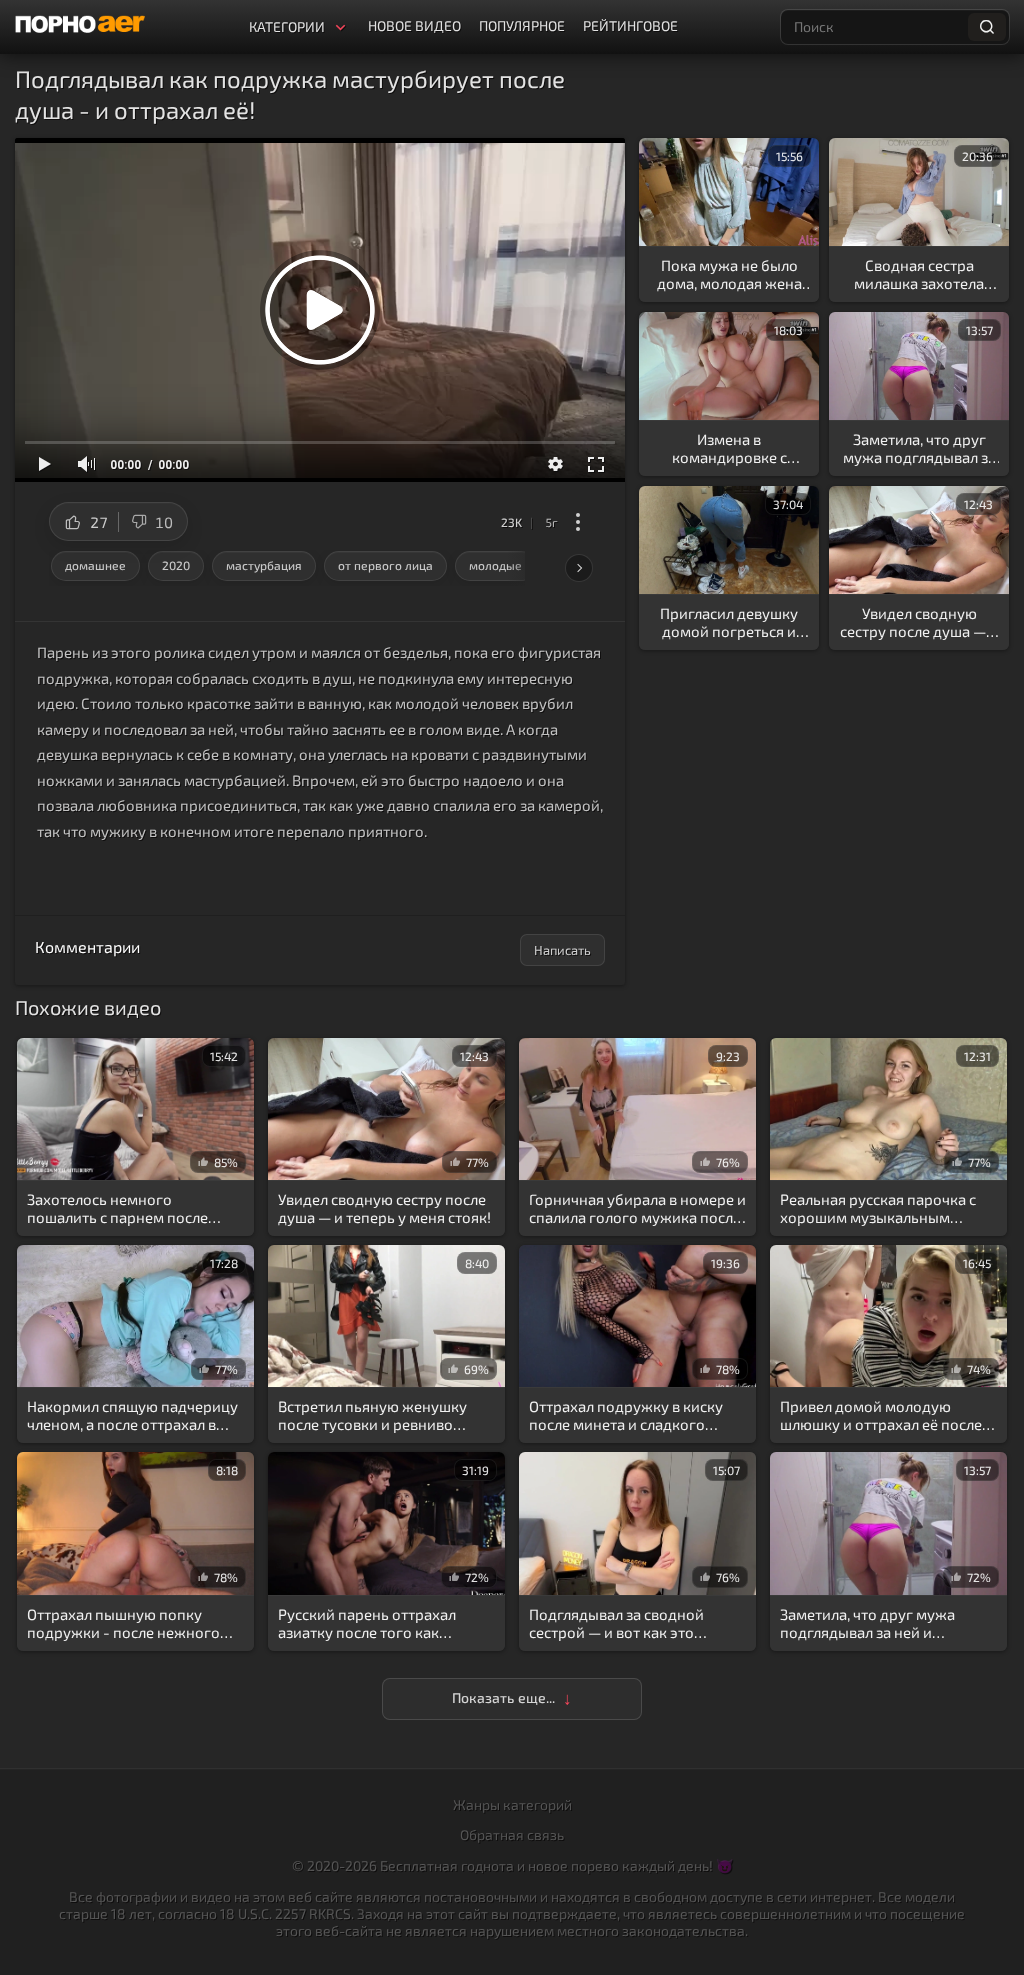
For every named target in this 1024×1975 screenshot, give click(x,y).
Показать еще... (504, 1697)
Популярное (522, 25)
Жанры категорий (512, 1804)
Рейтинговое (630, 25)
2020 (176, 565)
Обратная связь (512, 1834)
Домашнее (95, 565)
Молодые (495, 565)
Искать (987, 27)
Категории (287, 26)
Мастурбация (264, 565)
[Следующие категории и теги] (579, 568)
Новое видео (414, 25)
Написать (562, 950)
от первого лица (385, 565)
